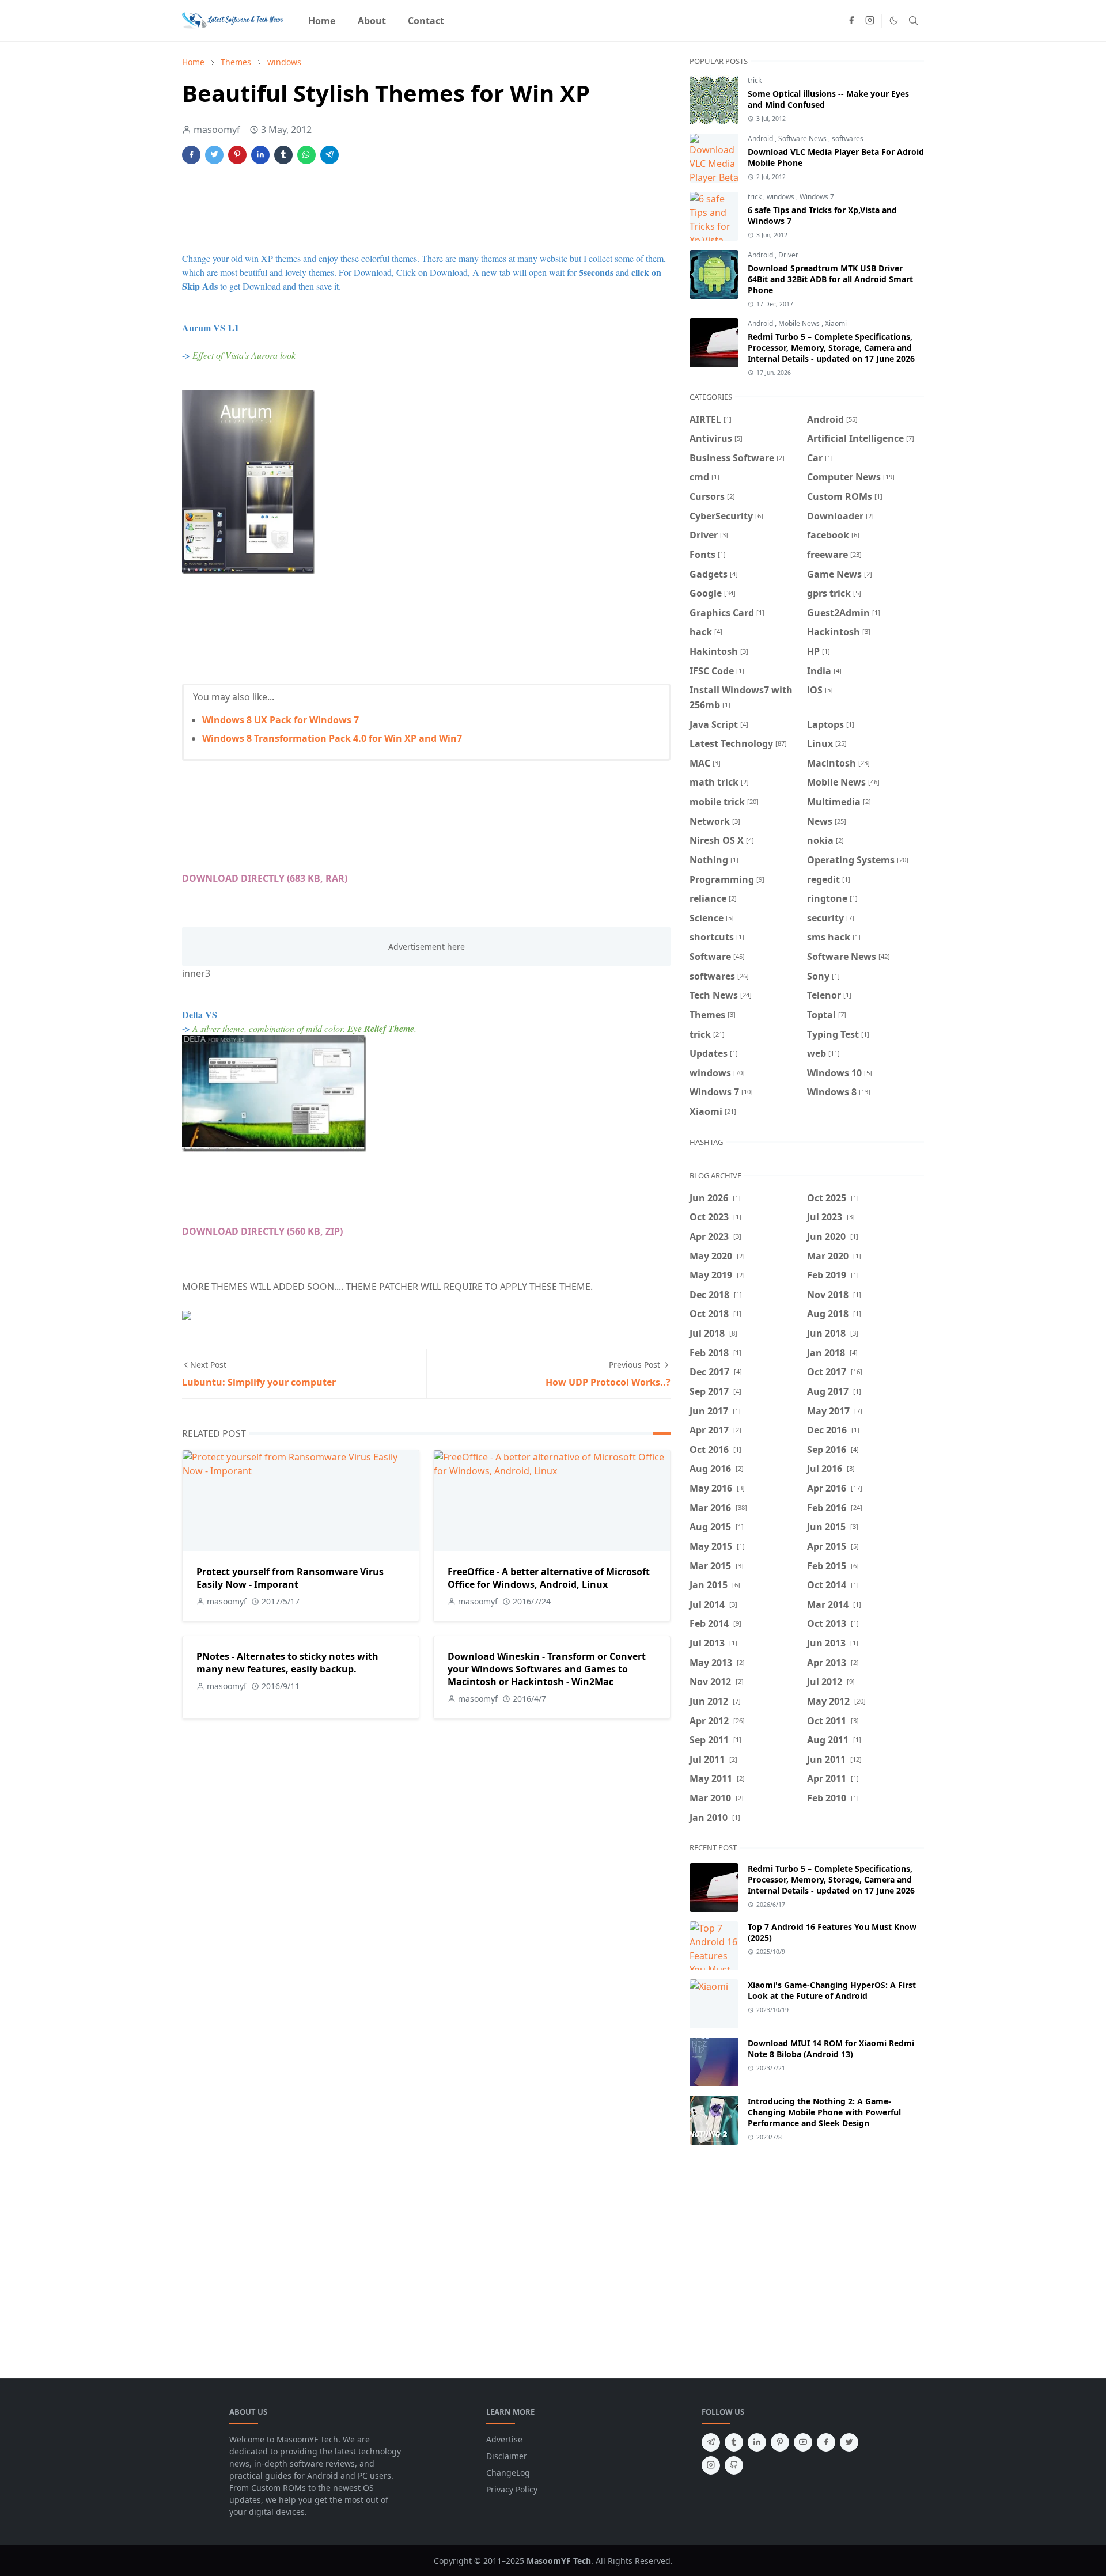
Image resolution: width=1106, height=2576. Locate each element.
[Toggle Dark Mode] (894, 20)
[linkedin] (757, 2442)
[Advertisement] (392, 208)
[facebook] (851, 21)
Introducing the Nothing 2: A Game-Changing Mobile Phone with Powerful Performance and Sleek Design (824, 2112)
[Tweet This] (214, 155)
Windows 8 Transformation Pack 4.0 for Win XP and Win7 (332, 738)
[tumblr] (734, 2442)
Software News (803, 139)
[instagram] (870, 21)
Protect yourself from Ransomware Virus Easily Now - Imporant (290, 1578)
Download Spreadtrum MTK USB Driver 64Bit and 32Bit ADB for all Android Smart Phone (830, 279)
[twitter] (849, 2442)
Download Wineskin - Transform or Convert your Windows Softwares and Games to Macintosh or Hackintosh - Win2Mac (547, 1669)
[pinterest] (780, 2442)
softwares (848, 139)
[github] (734, 2465)
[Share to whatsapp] (306, 155)
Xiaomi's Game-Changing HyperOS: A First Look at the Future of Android (832, 1990)
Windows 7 (817, 197)
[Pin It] (237, 155)
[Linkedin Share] (260, 155)
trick (755, 80)
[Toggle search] (914, 21)
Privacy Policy (512, 2489)
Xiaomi (836, 323)
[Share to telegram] (329, 155)
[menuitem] (322, 21)
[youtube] (803, 2442)
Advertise (504, 2439)
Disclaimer (507, 2456)
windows (781, 197)
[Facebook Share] (191, 155)
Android (761, 139)
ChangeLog (508, 2473)
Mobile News (800, 323)
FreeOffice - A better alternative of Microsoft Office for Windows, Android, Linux (549, 1578)
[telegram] (711, 2442)
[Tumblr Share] (283, 155)
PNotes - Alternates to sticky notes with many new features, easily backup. (287, 1663)
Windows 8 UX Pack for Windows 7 (281, 720)
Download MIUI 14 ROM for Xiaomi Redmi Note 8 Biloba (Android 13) (831, 2048)
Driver (788, 255)
